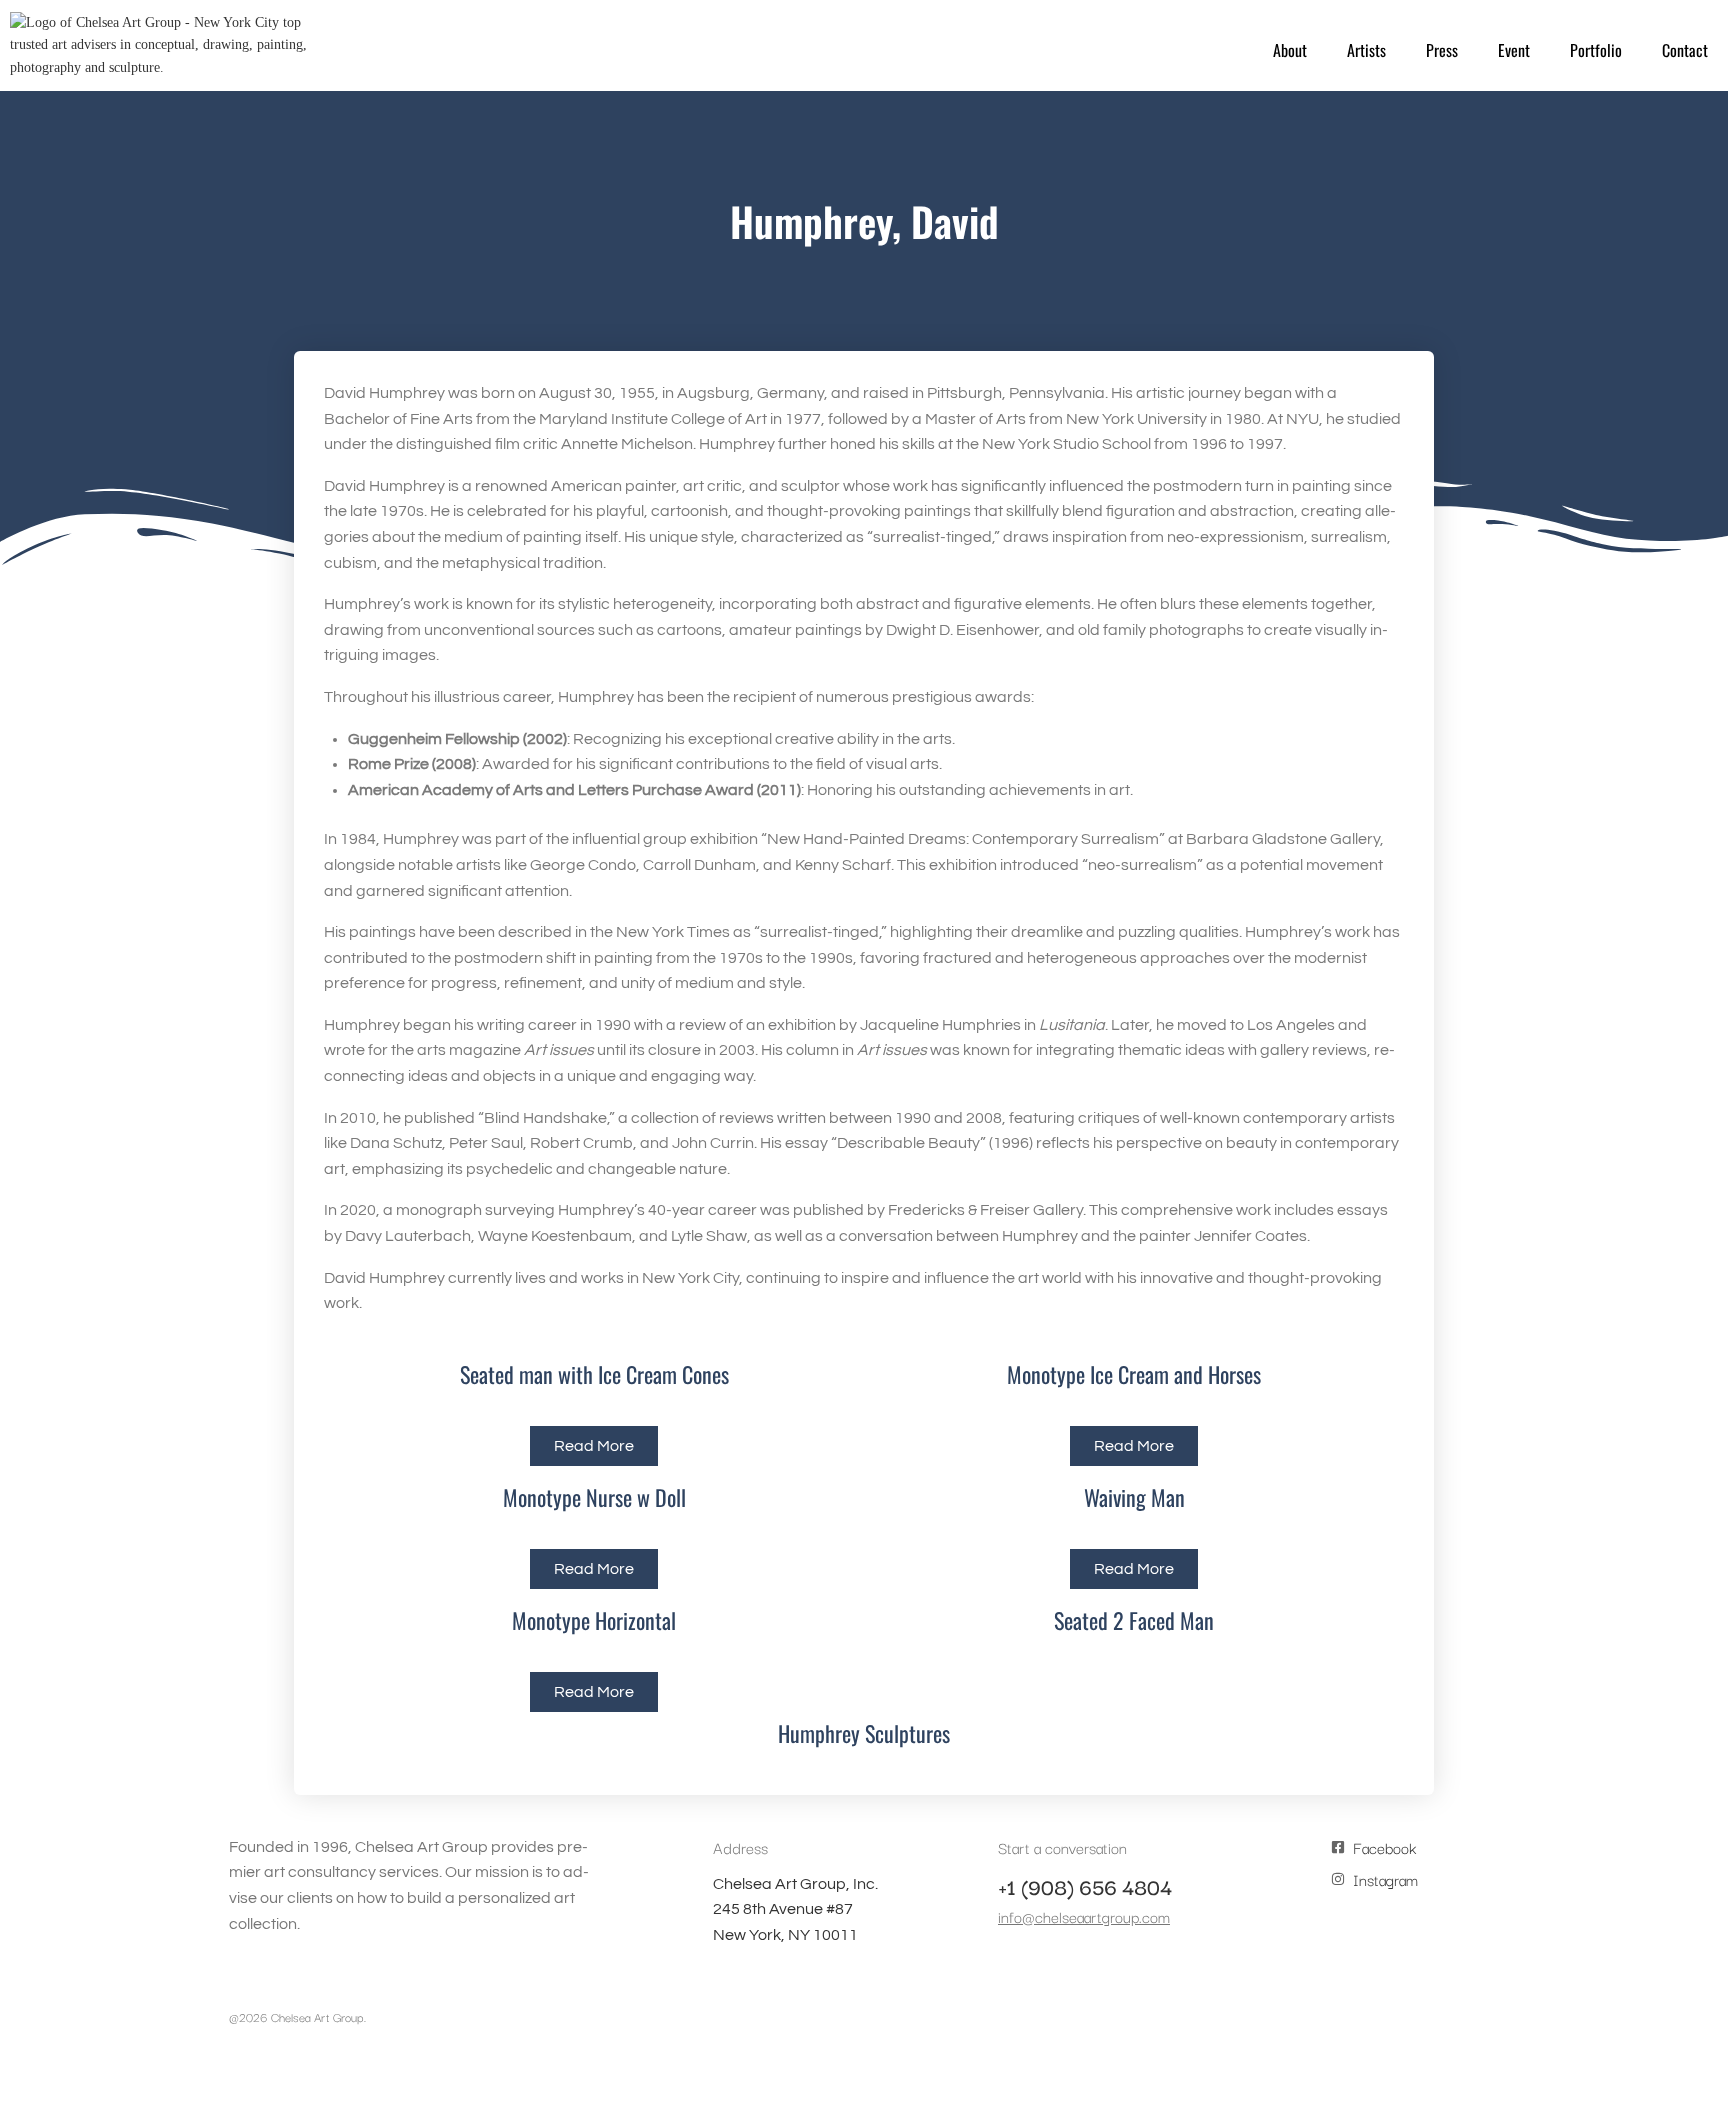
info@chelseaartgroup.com (1084, 1916)
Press (1442, 50)
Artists (1366, 50)
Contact (1685, 50)
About (1290, 50)
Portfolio (1596, 50)
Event (1514, 50)
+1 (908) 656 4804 (1085, 1886)
